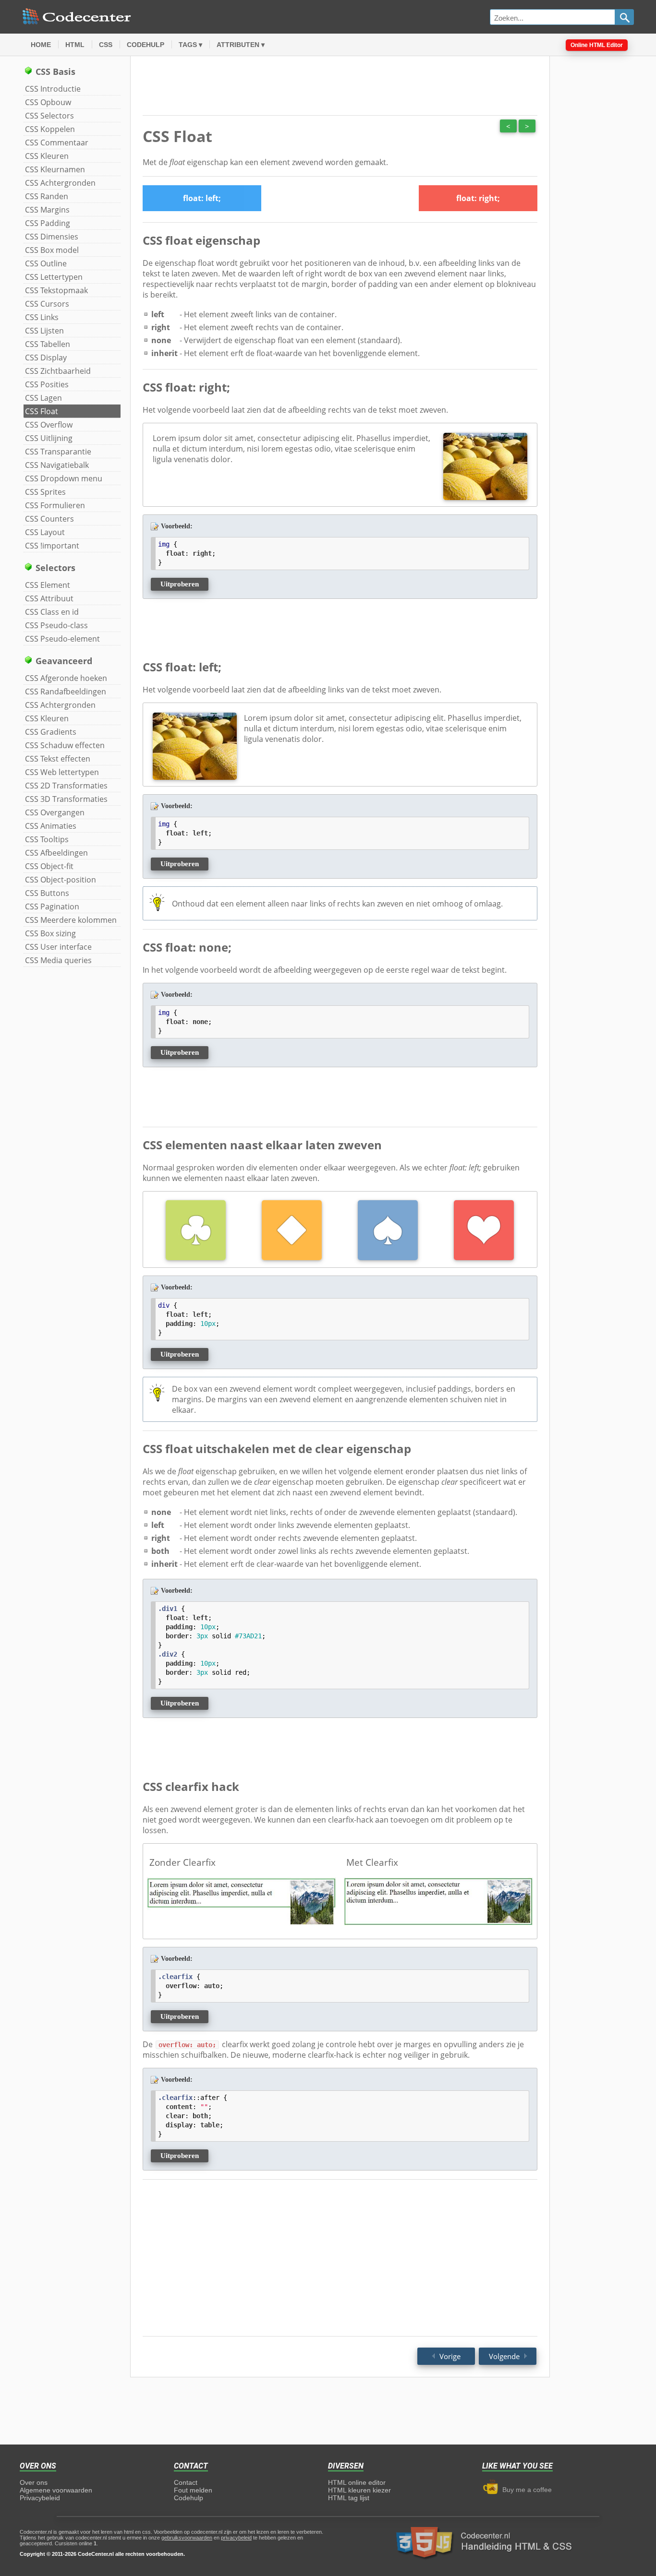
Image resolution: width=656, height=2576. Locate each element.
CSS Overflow (49, 425)
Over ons (34, 2482)
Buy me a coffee (525, 2490)
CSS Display (46, 358)
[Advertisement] (598, 207)
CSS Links (42, 317)
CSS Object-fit (49, 866)
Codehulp (146, 45)
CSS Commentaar (57, 143)
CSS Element (48, 585)
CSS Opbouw (48, 102)
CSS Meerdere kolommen (71, 920)
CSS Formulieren (55, 505)
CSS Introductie (53, 89)
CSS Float (42, 411)
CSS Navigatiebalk (57, 465)
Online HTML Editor (597, 45)
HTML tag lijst (349, 2498)
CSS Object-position (61, 880)
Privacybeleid (40, 2498)
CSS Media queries (58, 960)
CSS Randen (47, 196)
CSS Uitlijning (49, 438)
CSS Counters (49, 519)
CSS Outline (46, 263)
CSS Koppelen (50, 129)
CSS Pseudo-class (56, 625)
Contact (186, 2482)
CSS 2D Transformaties (66, 786)
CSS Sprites (45, 492)
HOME (41, 45)
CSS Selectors (49, 116)
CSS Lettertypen (54, 277)
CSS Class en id (52, 612)
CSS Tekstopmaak (56, 290)
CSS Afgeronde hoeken (66, 678)
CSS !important (52, 546)
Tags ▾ (190, 45)
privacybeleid (236, 2538)
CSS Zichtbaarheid (58, 371)
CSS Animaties (51, 826)
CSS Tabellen (48, 344)
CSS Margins (47, 210)
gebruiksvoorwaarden (187, 2538)
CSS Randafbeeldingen (66, 692)
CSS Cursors (47, 304)
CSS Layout (45, 532)
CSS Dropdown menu (64, 478)
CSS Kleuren (47, 156)
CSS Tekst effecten (58, 759)
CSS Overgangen (55, 812)
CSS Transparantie (58, 452)
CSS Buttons (47, 893)
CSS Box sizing (50, 933)
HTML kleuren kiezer (359, 2490)
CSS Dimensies (52, 237)
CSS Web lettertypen (62, 772)
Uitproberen (180, 584)
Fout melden (193, 2490)
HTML (75, 45)
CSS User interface (58, 947)
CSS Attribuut (49, 598)
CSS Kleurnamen (55, 169)
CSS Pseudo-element (62, 639)
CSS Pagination (52, 906)
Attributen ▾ (241, 45)
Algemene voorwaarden (56, 2490)
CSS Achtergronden (60, 183)
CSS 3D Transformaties (66, 799)
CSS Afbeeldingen (56, 853)
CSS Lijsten (44, 331)
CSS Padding (48, 223)
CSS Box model (52, 250)
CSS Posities (47, 384)
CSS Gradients (51, 732)
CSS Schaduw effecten (65, 745)
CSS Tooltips (47, 839)
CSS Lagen (43, 398)
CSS (106, 45)
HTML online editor (357, 2482)
